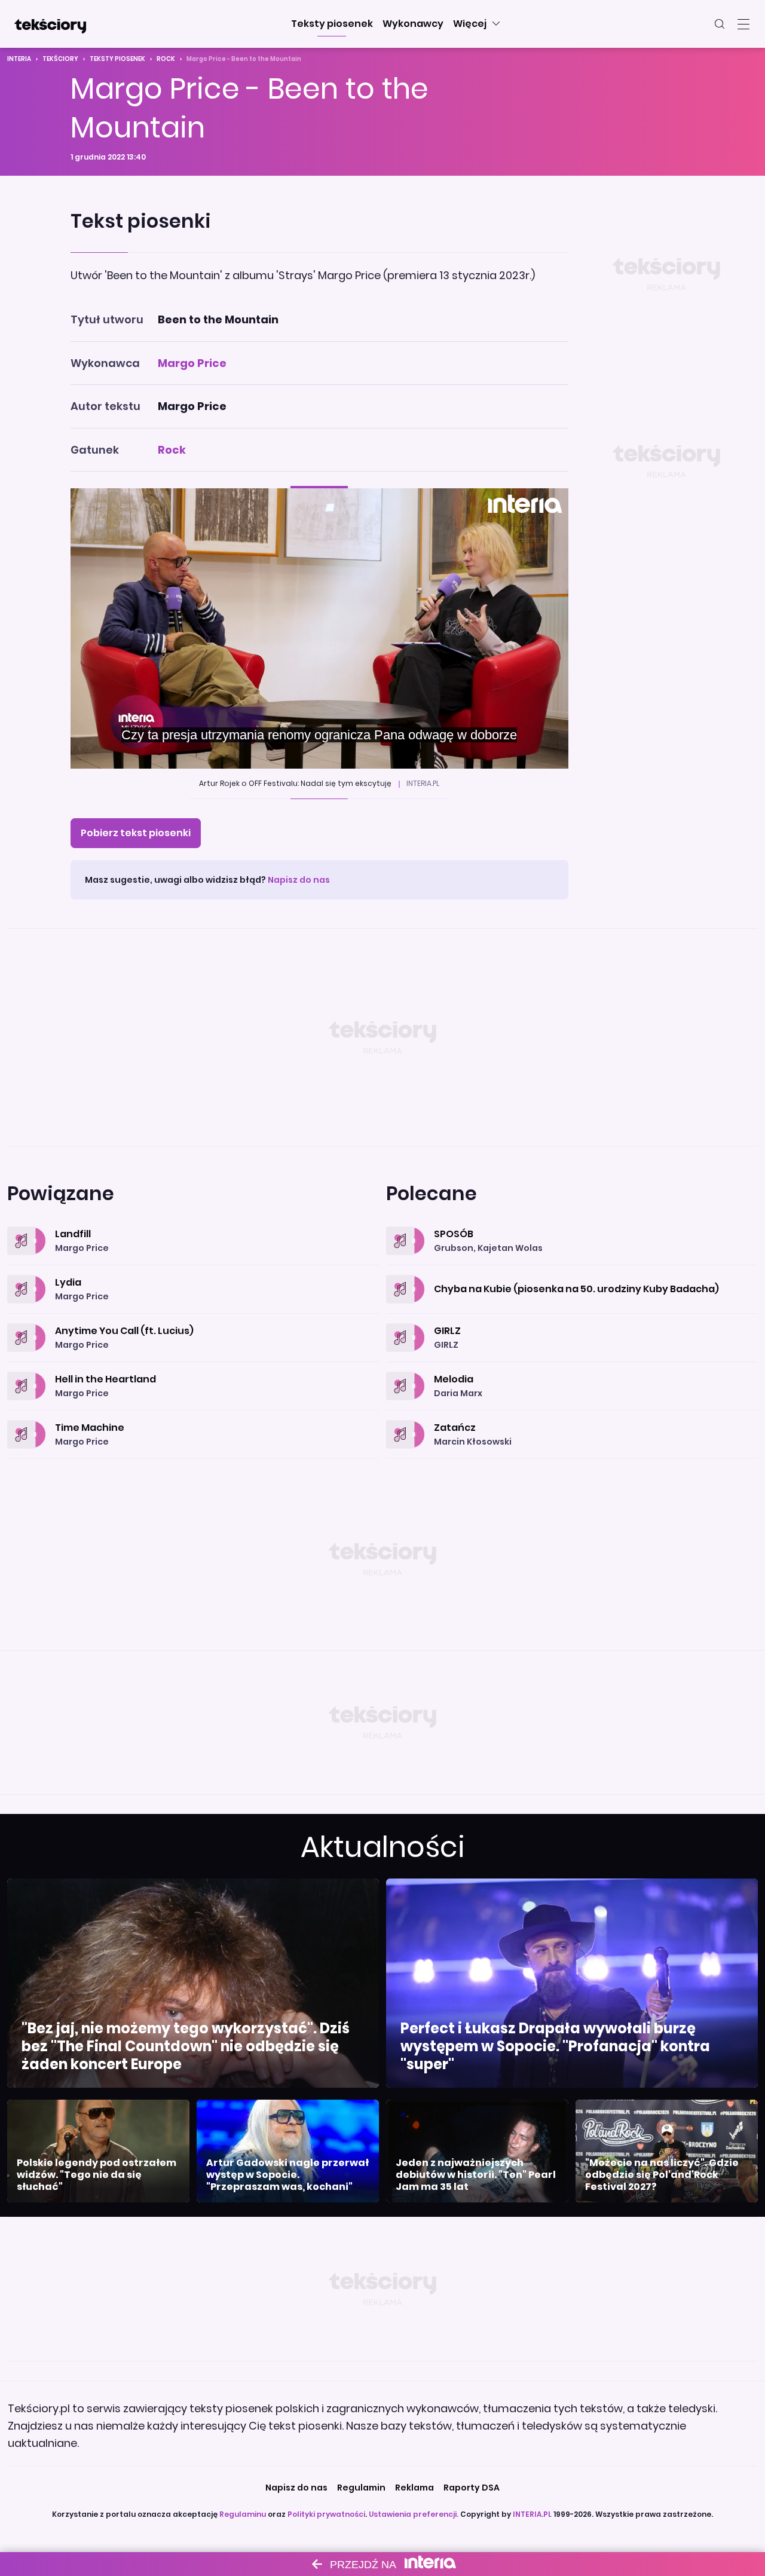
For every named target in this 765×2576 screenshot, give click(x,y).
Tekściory (60, 59)
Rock (166, 59)
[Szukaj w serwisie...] (720, 24)
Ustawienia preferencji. (414, 2514)
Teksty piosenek (117, 59)
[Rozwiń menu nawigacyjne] (743, 24)
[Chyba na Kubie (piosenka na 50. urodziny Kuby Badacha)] (572, 1275)
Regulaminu (243, 2514)
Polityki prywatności (326, 2514)
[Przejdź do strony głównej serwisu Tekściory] (50, 24)
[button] (332, 24)
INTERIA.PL (532, 2514)
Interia (19, 59)
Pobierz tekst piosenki (136, 833)
